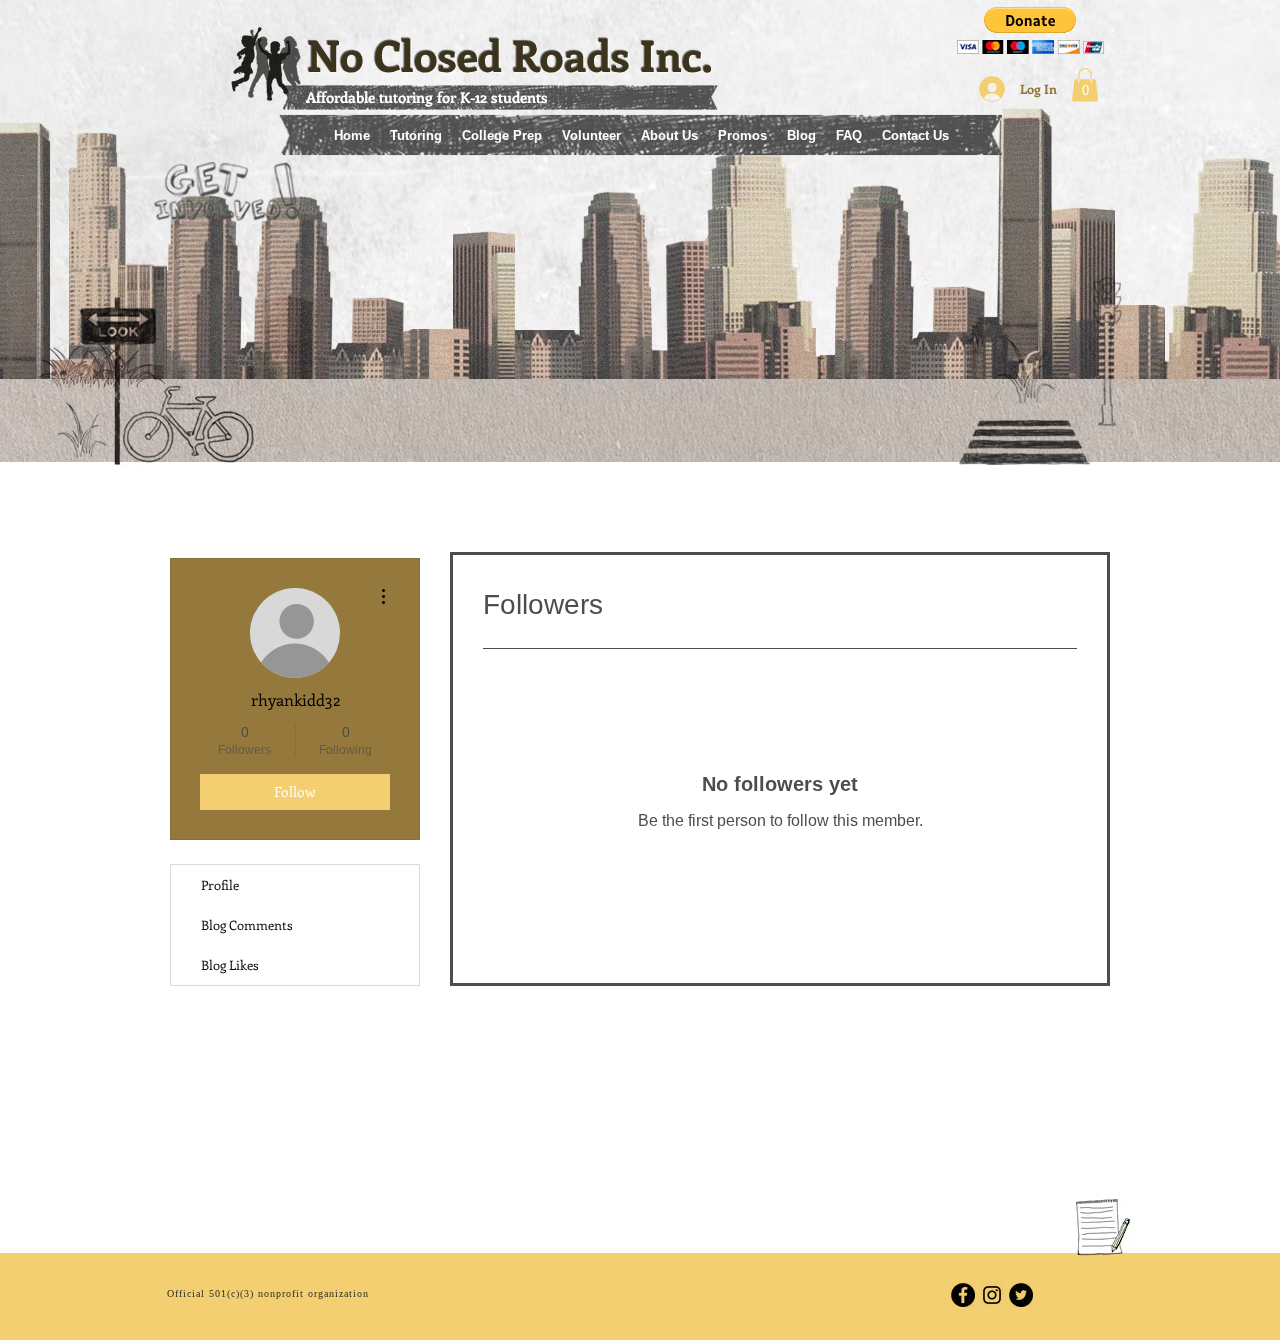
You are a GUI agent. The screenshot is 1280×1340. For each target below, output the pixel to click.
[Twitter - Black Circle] (1021, 1295)
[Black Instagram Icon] (992, 1295)
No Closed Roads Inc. (510, 54)
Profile (220, 884)
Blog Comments (247, 924)
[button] (1030, 30)
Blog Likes (230, 964)
